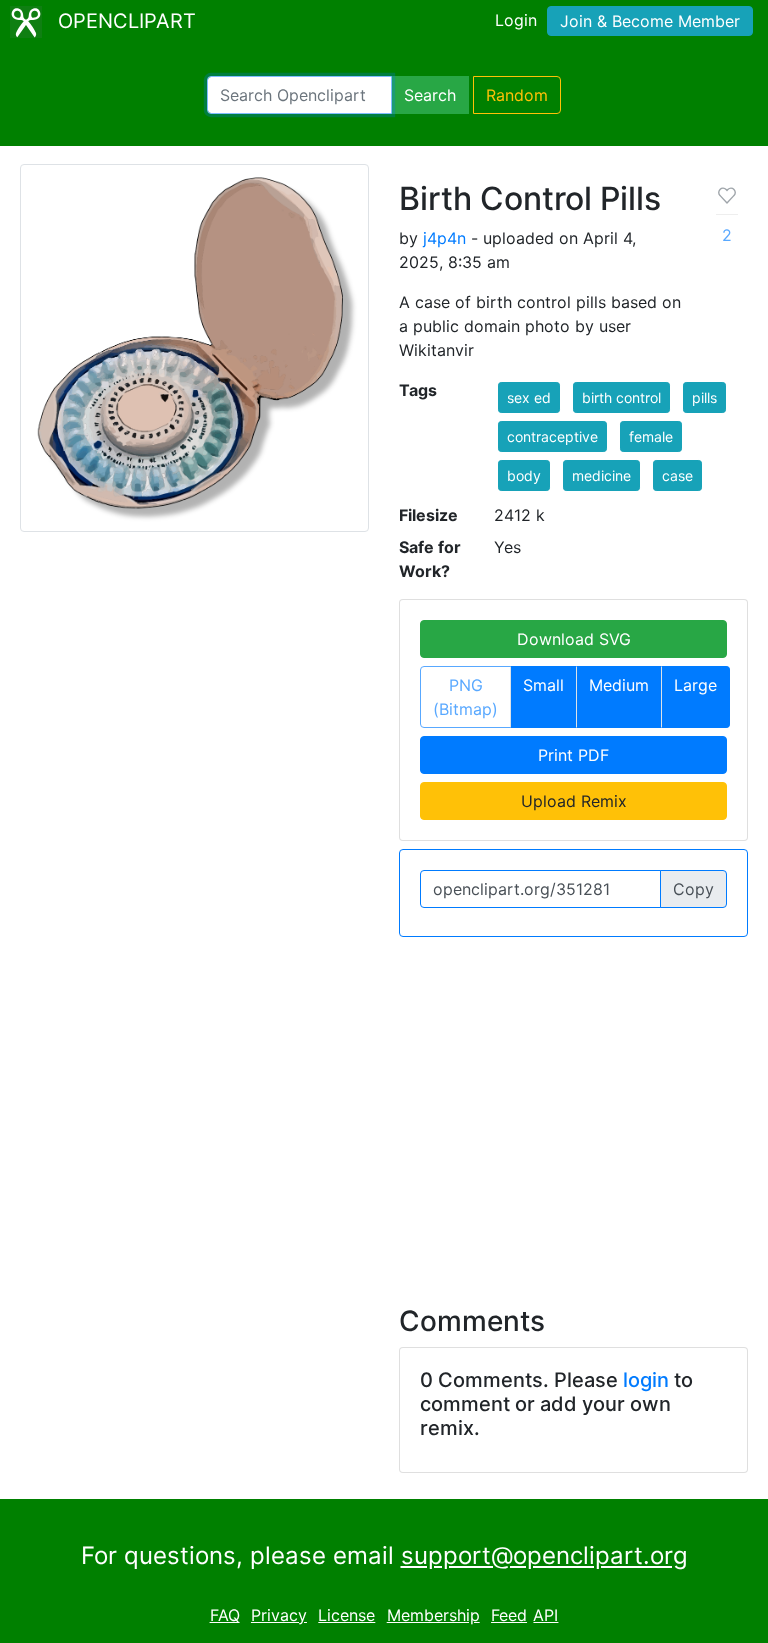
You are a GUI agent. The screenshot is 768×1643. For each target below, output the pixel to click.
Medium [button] (619, 685)
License (346, 1615)
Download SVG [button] (574, 639)
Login (516, 20)
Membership (433, 1615)
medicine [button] (601, 475)
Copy (693, 889)
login (646, 1380)
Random (517, 95)
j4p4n (444, 238)
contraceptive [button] (552, 436)
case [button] (677, 475)
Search (430, 95)
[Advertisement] (384, 1109)
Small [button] (543, 685)
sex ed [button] (529, 397)
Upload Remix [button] (574, 801)
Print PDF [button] (573, 755)
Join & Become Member (650, 21)
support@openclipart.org (544, 1555)
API (545, 1615)
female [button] (651, 436)
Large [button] (695, 685)
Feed (509, 1615)
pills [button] (704, 397)
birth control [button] (621, 397)
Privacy (279, 1615)
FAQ (225, 1615)
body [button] (524, 475)
